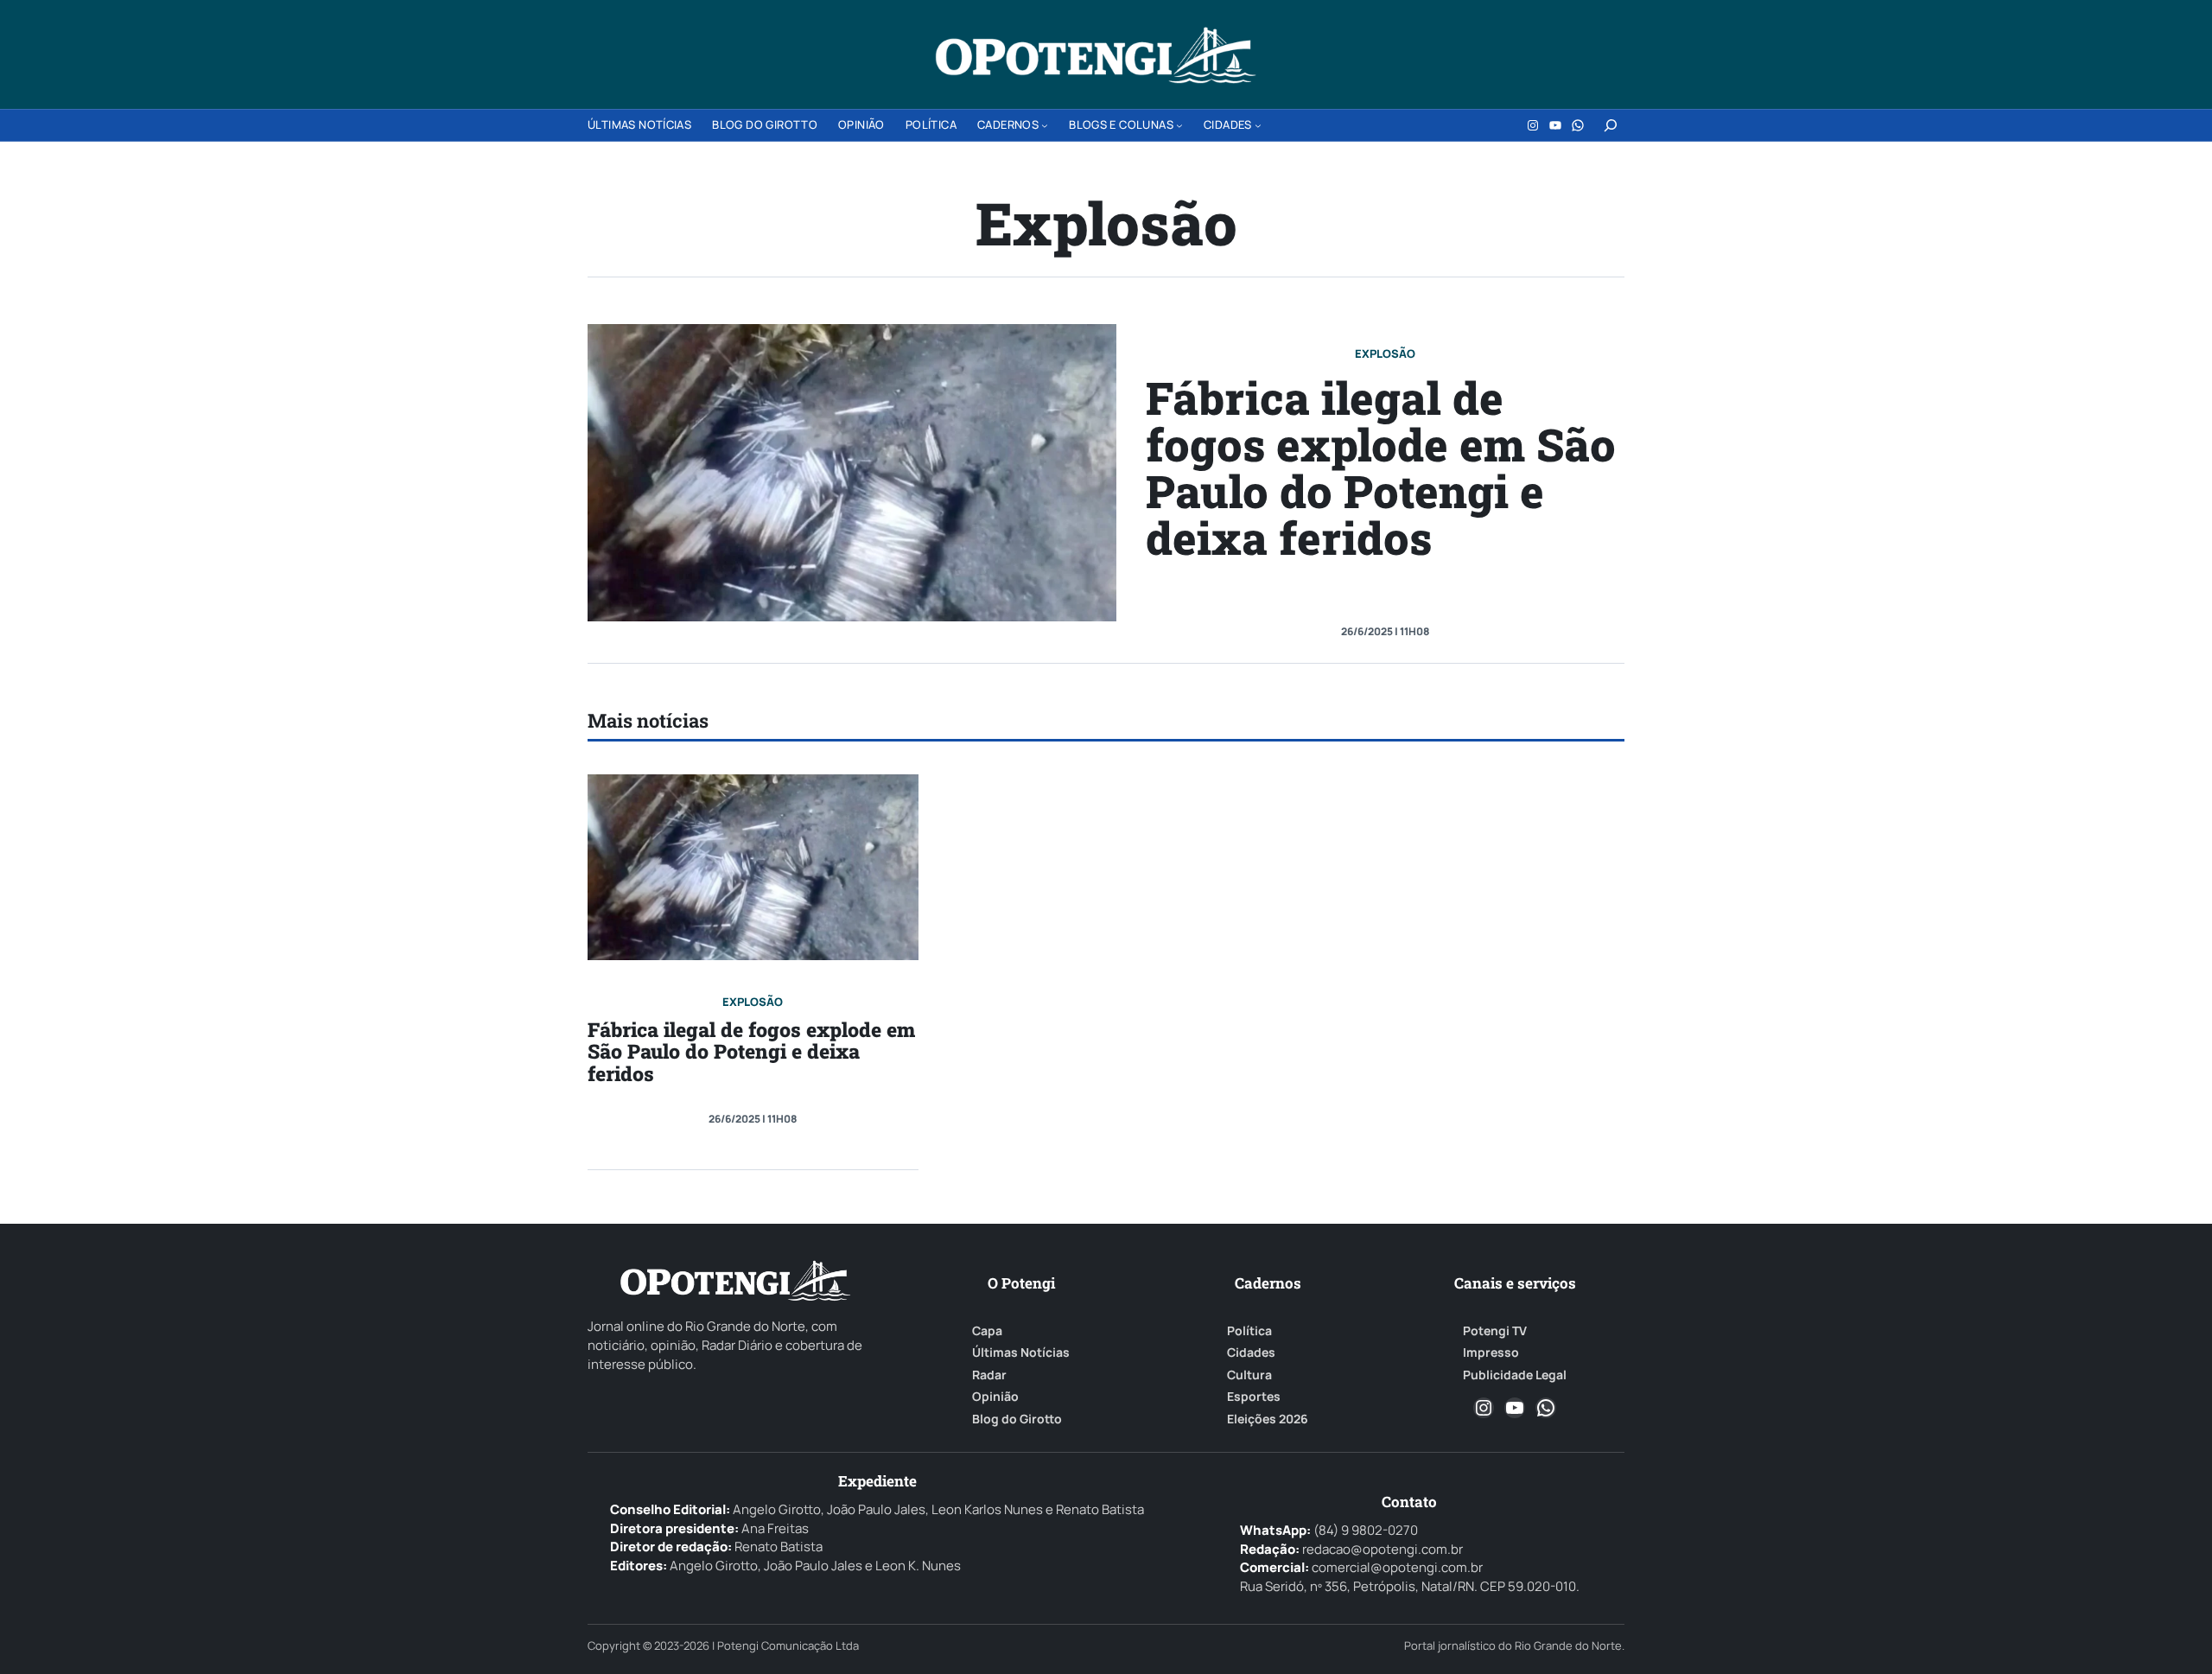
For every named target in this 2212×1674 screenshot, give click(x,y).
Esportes (1254, 1397)
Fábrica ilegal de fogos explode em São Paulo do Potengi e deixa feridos (1381, 468)
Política (1249, 1331)
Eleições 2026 (1268, 1419)
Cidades (1251, 1353)
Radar (989, 1375)
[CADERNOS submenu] (1045, 125)
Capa (987, 1331)
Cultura (1249, 1375)
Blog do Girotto (1017, 1419)
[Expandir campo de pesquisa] (1611, 125)
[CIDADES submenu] (1258, 125)
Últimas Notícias (1021, 1353)
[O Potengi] (1096, 55)
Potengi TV (1495, 1331)
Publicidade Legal (1515, 1375)
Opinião (995, 1397)
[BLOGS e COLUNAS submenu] (1179, 125)
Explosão (1385, 353)
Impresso (1491, 1353)
